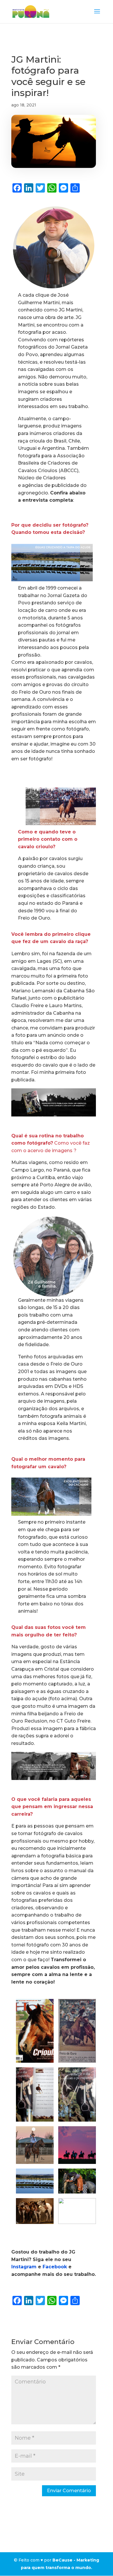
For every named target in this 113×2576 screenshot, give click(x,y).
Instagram (24, 2267)
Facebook (55, 2267)
